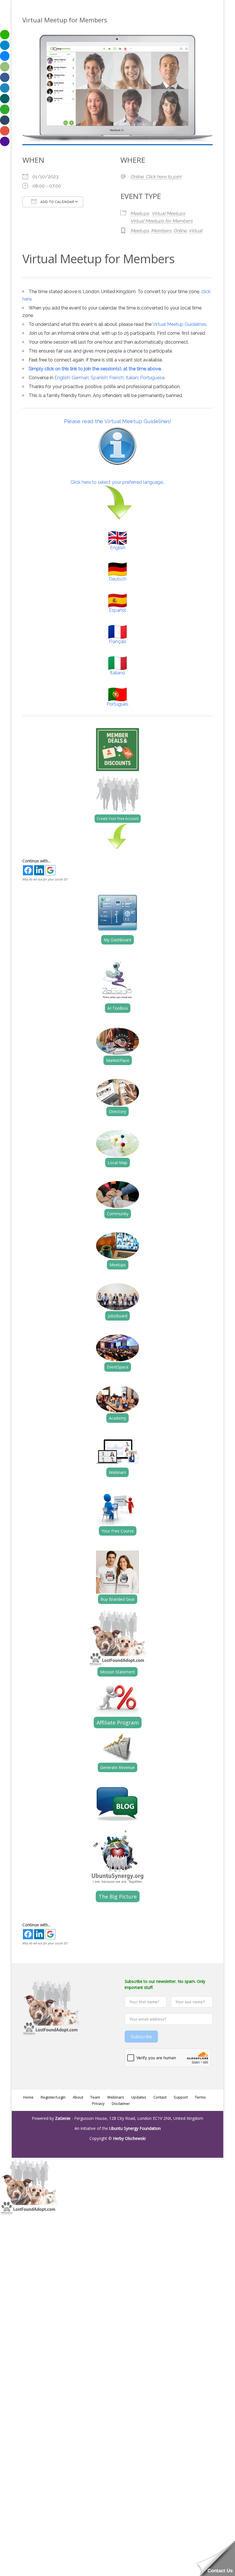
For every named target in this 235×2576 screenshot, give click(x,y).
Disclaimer (121, 2103)
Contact (160, 2097)
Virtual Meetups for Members (161, 221)
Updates (139, 2097)
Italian (132, 378)
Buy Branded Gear (118, 1599)
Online (180, 231)
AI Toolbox (118, 1008)
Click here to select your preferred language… (118, 482)
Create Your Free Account (118, 819)
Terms (200, 2097)
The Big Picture (118, 1896)
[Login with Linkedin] (39, 870)
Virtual (195, 231)
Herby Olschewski (129, 2138)
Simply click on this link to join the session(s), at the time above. (95, 369)
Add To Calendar (57, 202)
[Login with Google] (50, 870)
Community (118, 1214)
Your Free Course (118, 1531)
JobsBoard (117, 1316)
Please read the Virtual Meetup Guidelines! (118, 421)
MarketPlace (118, 1060)
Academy (117, 1418)
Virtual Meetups (168, 213)
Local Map (117, 1163)
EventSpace (118, 1367)
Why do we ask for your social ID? (45, 879)
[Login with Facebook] (28, 870)
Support (181, 2097)
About (78, 2097)
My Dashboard (117, 940)
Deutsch (117, 579)
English (62, 378)
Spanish (99, 378)
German (80, 378)
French (116, 378)
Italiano (117, 673)
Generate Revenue (117, 1767)
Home (28, 2097)
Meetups (140, 213)
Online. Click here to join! (156, 177)
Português (117, 704)
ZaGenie (63, 2118)
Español (117, 610)
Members (161, 231)
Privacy (98, 2103)
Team (95, 2097)
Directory (117, 1111)
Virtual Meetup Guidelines (179, 324)
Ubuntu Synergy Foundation (135, 2128)
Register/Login (53, 2097)
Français (118, 641)
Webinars (117, 1472)
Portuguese (152, 378)
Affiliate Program (118, 1723)
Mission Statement (117, 1672)
